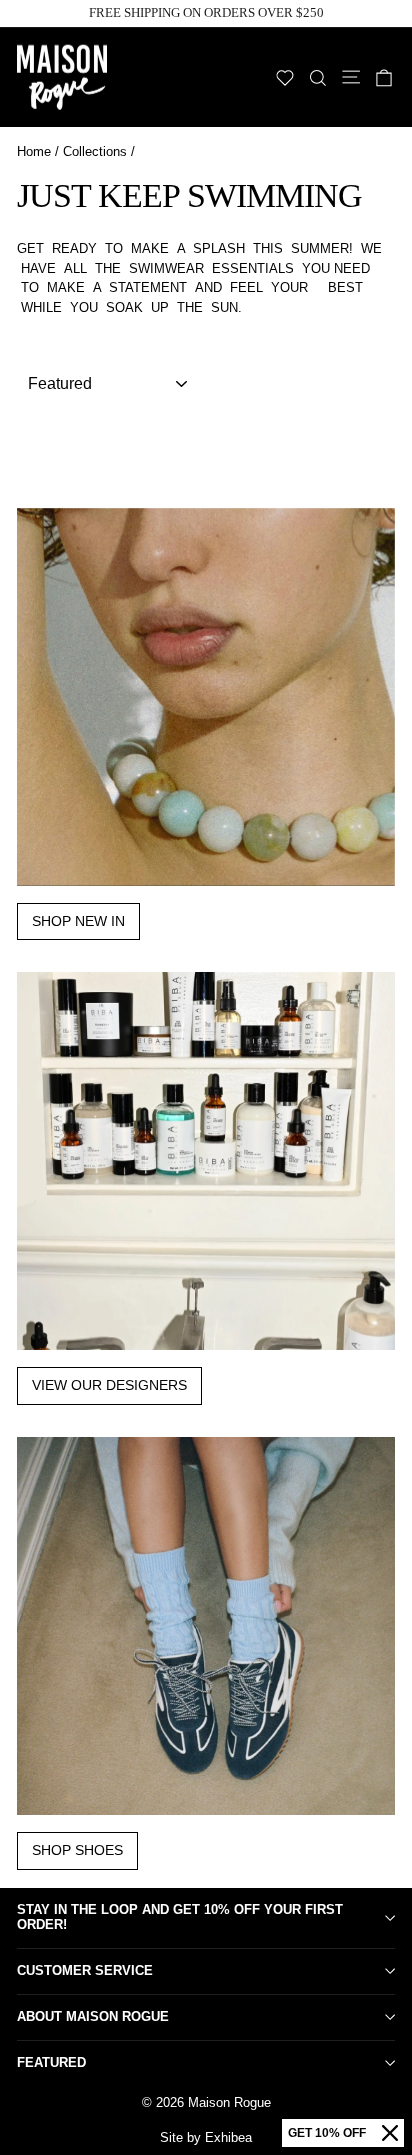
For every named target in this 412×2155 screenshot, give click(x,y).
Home (34, 151)
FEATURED (51, 2062)
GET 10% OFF (327, 2133)
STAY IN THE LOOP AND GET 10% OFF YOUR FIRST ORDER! (180, 1917)
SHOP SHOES (77, 1850)
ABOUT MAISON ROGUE (93, 2016)
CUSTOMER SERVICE (85, 1970)
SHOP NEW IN (78, 921)
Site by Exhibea (206, 2137)
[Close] (390, 2133)
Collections (95, 151)
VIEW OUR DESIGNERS (109, 1385)
